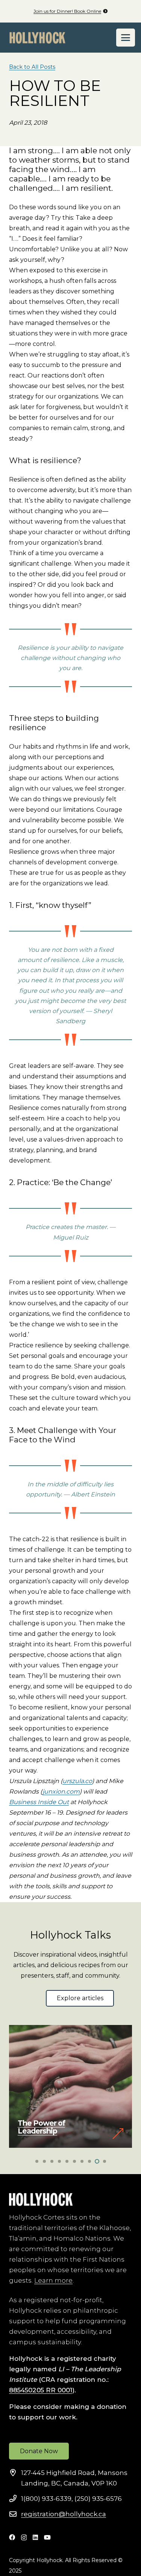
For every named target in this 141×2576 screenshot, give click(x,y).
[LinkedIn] (35, 2537)
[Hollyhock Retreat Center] (37, 38)
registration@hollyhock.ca (64, 2514)
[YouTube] (47, 2537)
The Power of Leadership (41, 2127)
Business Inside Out (39, 1802)
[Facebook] (12, 2537)
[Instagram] (24, 2538)
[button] (126, 38)
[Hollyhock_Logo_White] (41, 2199)
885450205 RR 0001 (41, 2390)
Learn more (53, 2280)
